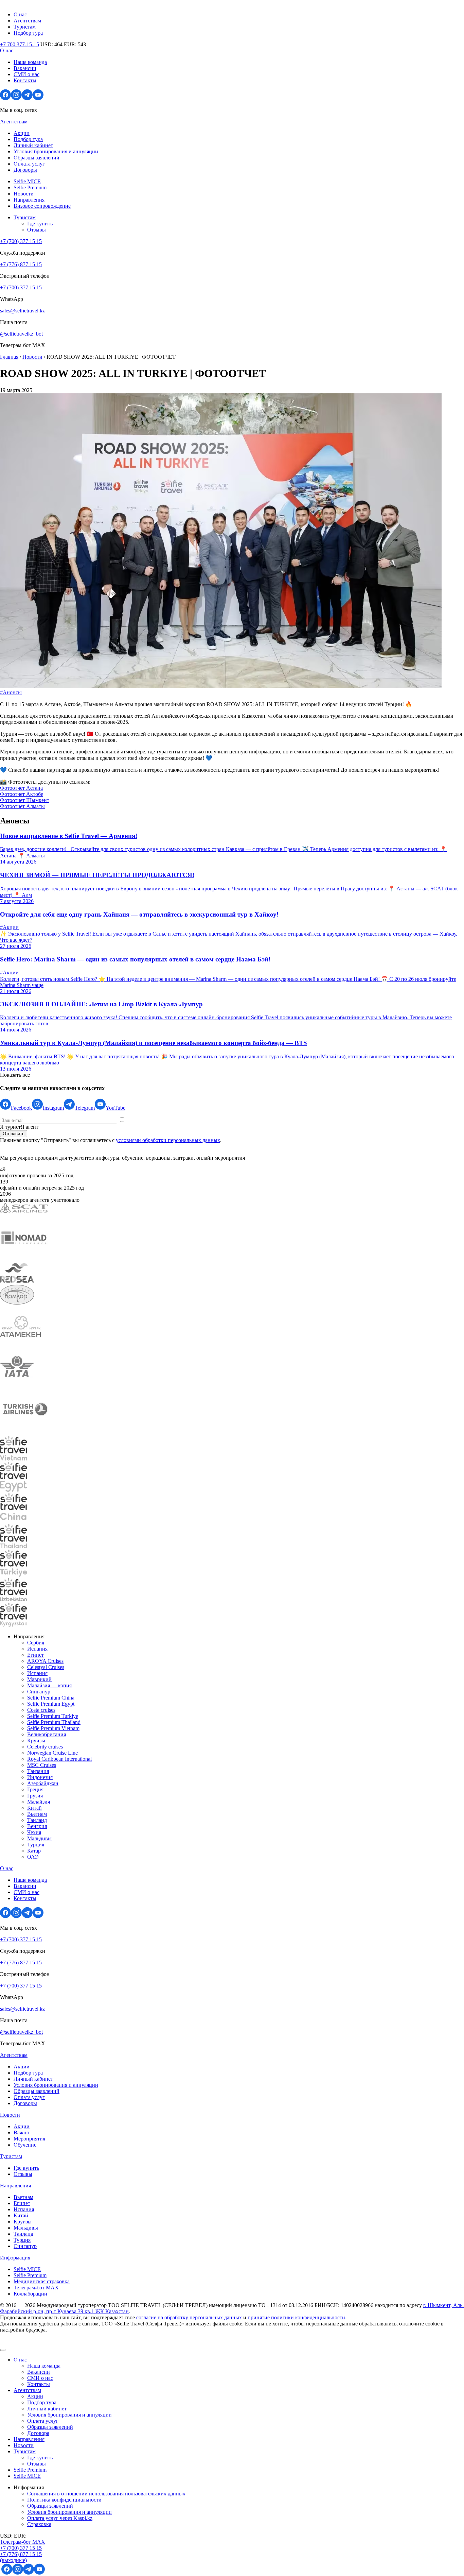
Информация (15, 2258)
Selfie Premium (30, 187)
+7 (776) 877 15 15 (21, 264)
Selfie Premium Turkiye (53, 1716)
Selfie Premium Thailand (54, 1722)
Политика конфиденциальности (64, 2500)
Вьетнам (37, 1814)
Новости (24, 194)
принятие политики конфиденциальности (296, 2317)
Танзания (38, 1771)
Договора (38, 2433)
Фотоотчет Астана (21, 788)
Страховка (39, 2524)
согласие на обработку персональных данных (189, 2317)
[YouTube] (38, 98)
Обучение (25, 2145)
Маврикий (39, 1679)
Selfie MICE (27, 181)
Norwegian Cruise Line (52, 1753)
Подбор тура (28, 33)
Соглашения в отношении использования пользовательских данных (106, 2494)
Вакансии (25, 68)
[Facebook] (5, 98)
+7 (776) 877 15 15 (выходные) (21, 2557)
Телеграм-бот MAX (23, 2542)
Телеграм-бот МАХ (36, 2288)
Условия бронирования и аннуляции (56, 151)
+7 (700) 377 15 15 (21, 241)
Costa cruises (41, 1710)
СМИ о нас (26, 74)
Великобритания (47, 1734)
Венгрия (37, 1826)
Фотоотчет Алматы (22, 806)
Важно (21, 2133)
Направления (29, 200)
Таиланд (37, 1820)
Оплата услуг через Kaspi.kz (60, 2518)
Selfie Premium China (51, 1698)
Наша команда (30, 62)
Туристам (25, 27)
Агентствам (27, 21)
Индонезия (40, 1777)
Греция (35, 1789)
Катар (34, 1851)
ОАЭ (33, 1857)
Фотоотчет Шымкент (25, 800)
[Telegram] (27, 98)
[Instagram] (16, 98)
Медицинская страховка (42, 2281)
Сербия (36, 1643)
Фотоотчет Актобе (22, 794)
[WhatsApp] (1, 2573)
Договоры (25, 170)
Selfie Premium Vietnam (53, 1728)
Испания (37, 1649)
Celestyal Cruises (46, 1667)
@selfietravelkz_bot (21, 334)
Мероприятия (29, 2139)
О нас (20, 14)
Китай (34, 1808)
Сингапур (39, 1692)
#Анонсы (11, 692)
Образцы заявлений (37, 158)
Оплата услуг (29, 164)
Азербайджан (43, 1783)
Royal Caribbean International (59, 1759)
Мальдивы (39, 1838)
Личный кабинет (33, 145)
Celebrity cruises (45, 1747)
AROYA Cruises (45, 1661)
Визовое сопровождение (42, 206)
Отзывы (37, 230)
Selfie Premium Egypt (51, 1704)
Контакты (25, 80)
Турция (36, 1845)
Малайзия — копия (49, 1685)
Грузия (35, 1796)
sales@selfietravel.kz (22, 311)
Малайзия (39, 1802)
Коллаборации (30, 2294)
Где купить (40, 224)
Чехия (34, 1832)
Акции (22, 133)
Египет (35, 1655)
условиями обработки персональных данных (168, 1140)
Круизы (36, 1741)
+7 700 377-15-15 (20, 44)
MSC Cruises (42, 1765)
